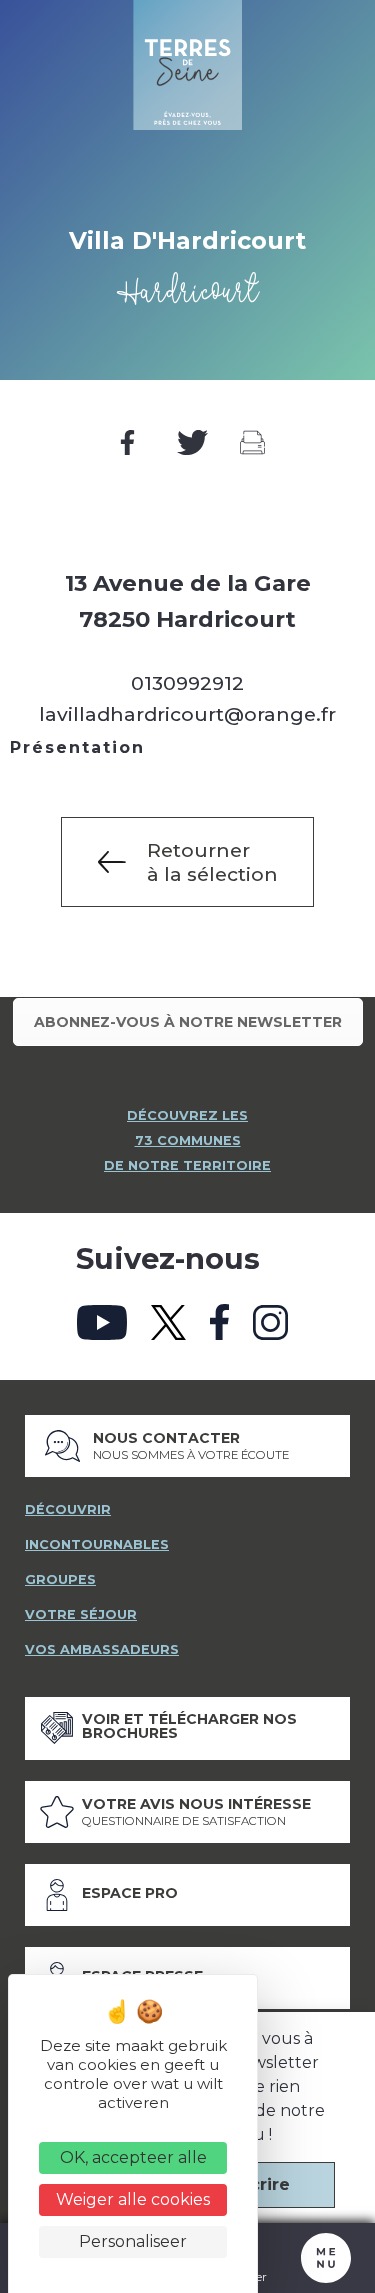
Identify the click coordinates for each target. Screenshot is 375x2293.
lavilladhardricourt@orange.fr (187, 714)
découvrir (68, 1509)
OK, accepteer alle (133, 2157)
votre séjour (81, 1614)
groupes (60, 1579)
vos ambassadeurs (102, 1649)
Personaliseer (133, 2241)
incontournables (97, 1544)
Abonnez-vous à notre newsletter (188, 1022)
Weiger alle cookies (133, 2199)
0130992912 (187, 683)
